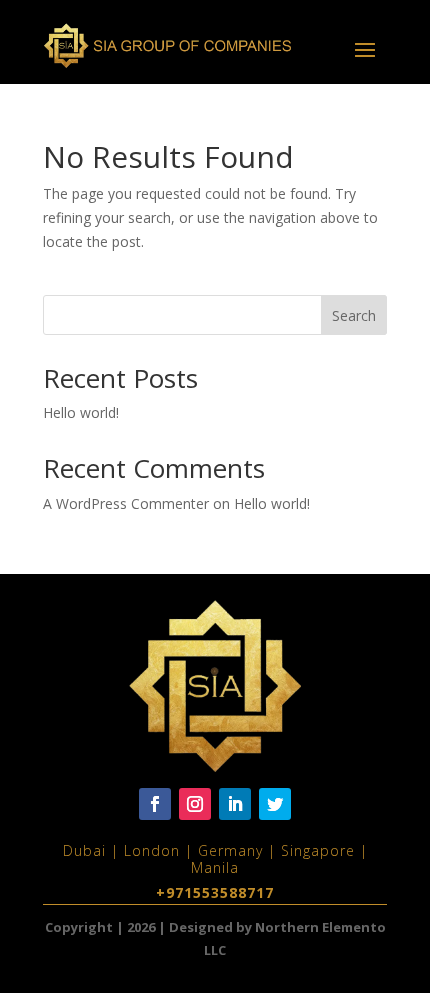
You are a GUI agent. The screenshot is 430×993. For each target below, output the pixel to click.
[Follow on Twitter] (275, 804)
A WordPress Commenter (126, 503)
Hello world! (81, 412)
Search (354, 315)
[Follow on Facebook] (155, 804)
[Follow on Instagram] (195, 804)
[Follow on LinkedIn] (235, 804)
